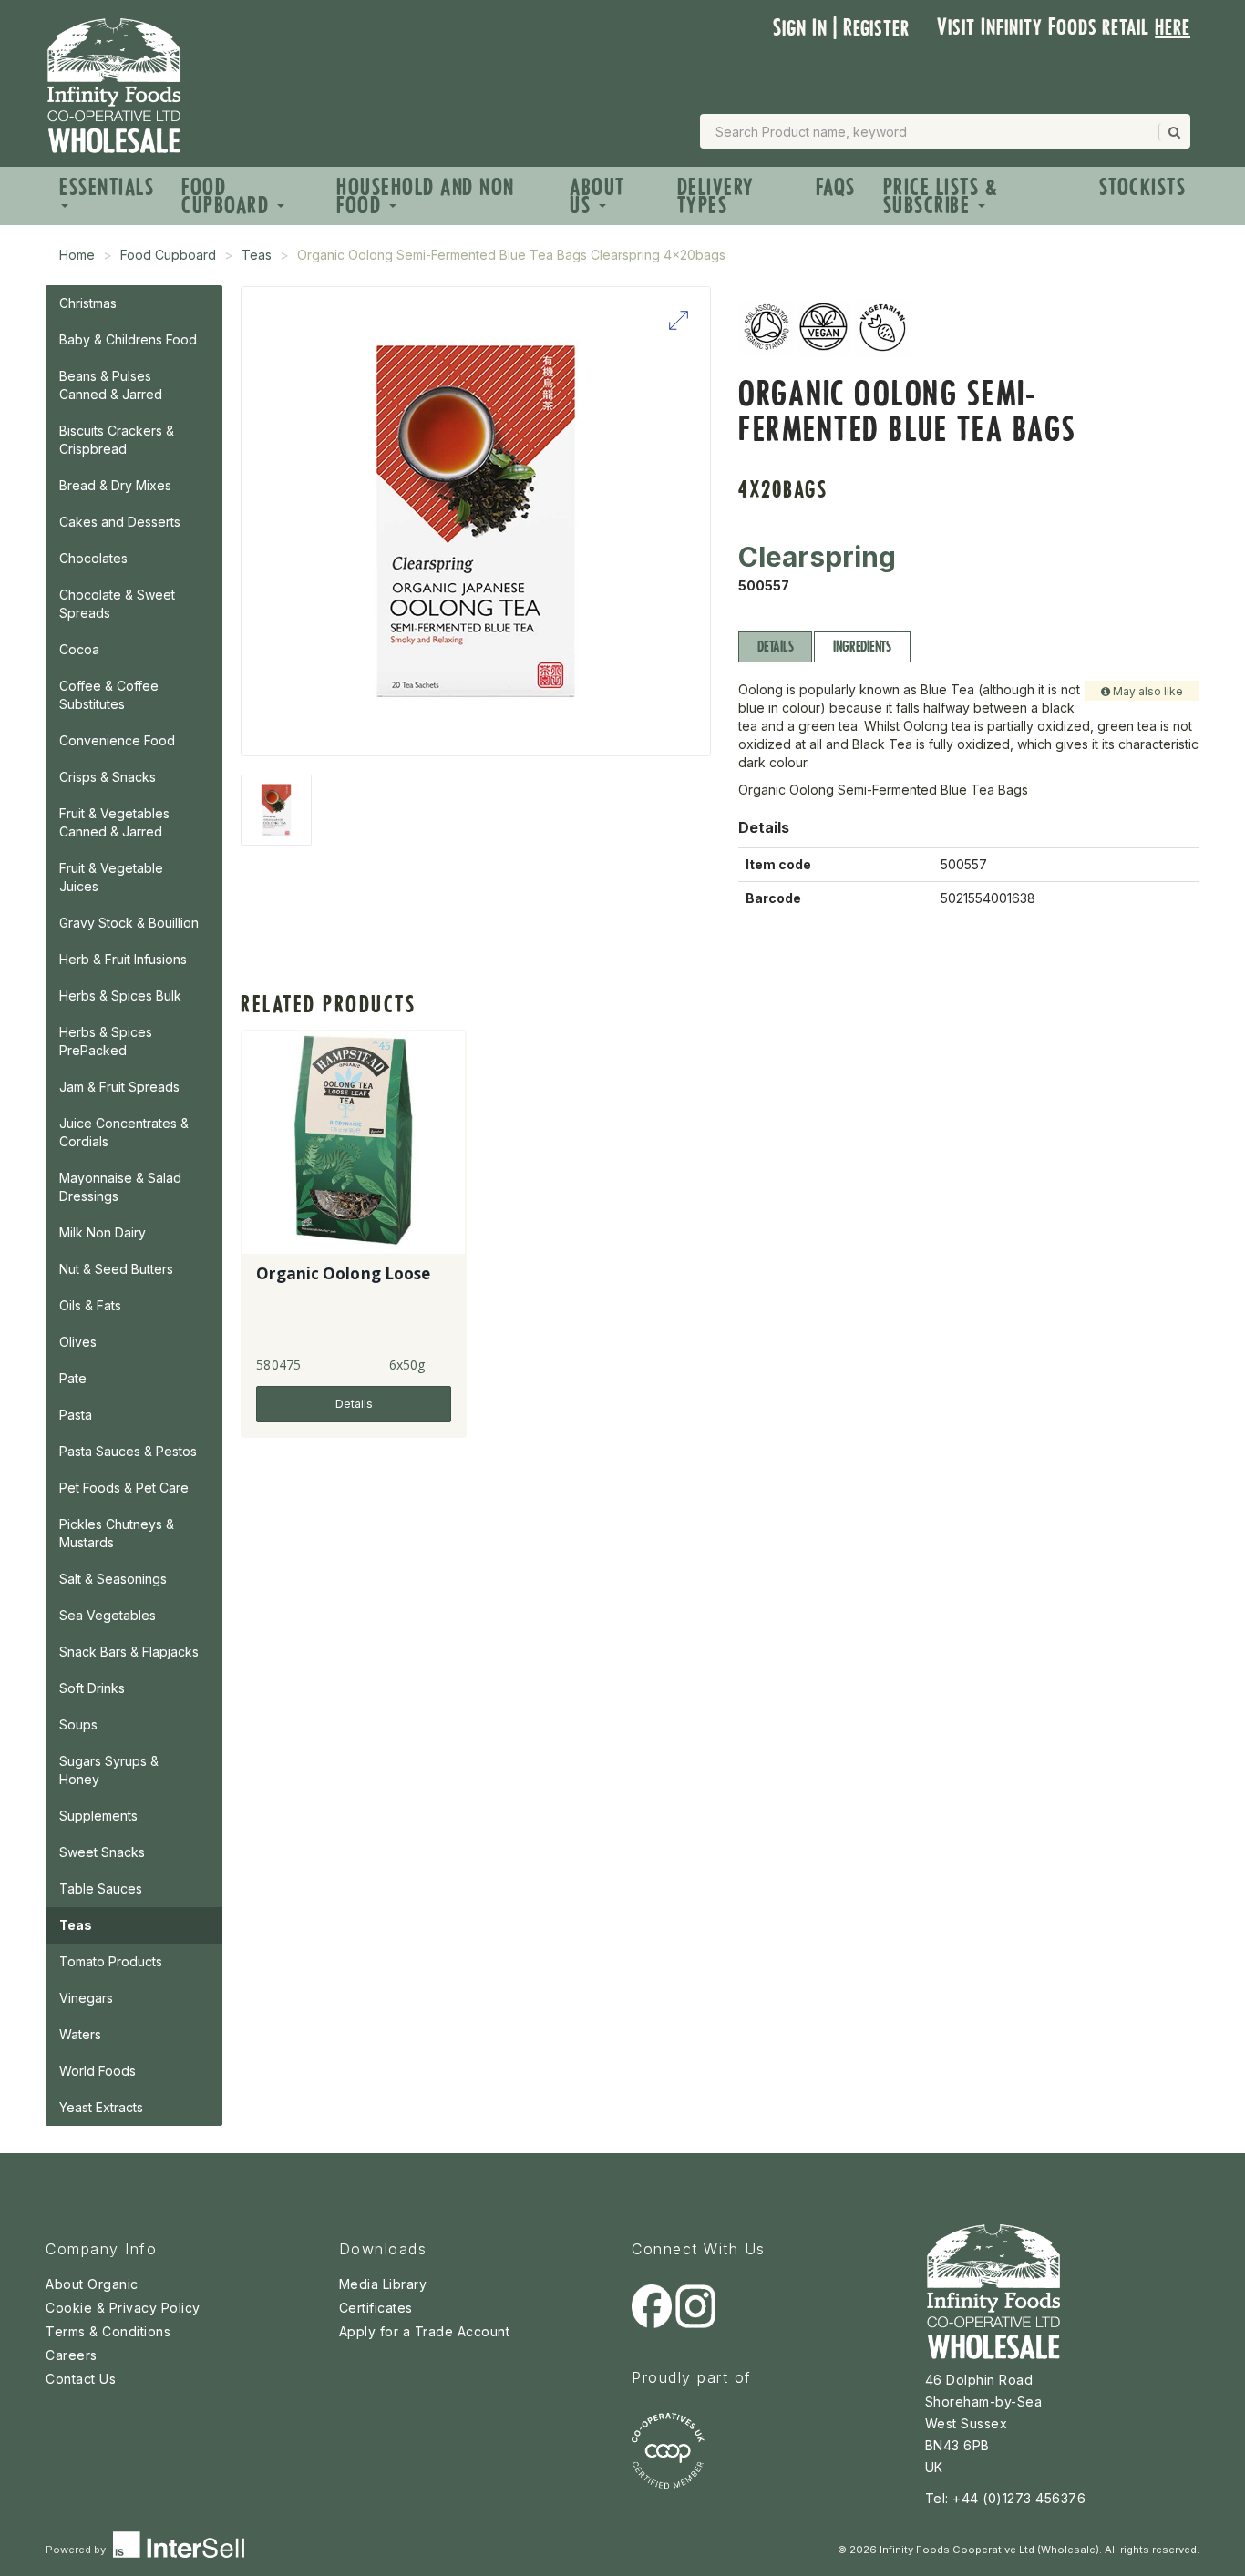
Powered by (77, 2550)
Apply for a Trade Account (425, 2331)
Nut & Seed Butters (116, 1269)
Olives (78, 1342)
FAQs (836, 187)
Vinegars (86, 1998)
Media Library (383, 2284)
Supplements (98, 1816)
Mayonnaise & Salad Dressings (120, 1187)
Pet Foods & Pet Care (124, 1488)
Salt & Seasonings (113, 1579)
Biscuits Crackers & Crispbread (117, 440)
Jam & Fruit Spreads (119, 1087)
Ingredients (862, 647)
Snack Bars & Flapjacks (129, 1652)
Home (77, 255)
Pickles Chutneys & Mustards (117, 1533)
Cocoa (79, 649)
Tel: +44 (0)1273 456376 (1006, 2498)
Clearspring (817, 557)
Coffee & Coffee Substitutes (109, 695)
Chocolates (93, 558)
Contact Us (81, 2379)
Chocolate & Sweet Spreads (117, 604)
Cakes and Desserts (120, 522)
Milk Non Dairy (103, 1232)
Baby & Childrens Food (128, 339)
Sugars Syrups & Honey (109, 1770)
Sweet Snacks (102, 1852)
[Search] (1173, 132)
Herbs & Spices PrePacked (106, 1041)
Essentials (107, 187)
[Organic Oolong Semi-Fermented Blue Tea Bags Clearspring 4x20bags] (276, 810)
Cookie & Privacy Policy (123, 2308)
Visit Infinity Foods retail (1064, 27)
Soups (78, 1724)
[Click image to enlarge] (476, 521)
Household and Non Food (426, 196)
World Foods (98, 2071)
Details (775, 647)
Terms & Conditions (108, 2331)
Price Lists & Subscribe (941, 196)
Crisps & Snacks (108, 777)
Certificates (376, 2308)
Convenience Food (117, 740)
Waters (80, 2034)
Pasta (76, 1415)
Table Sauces (101, 1888)
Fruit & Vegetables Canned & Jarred (114, 822)
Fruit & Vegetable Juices (111, 877)
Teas (257, 255)
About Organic (92, 2284)
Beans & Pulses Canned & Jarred (111, 385)
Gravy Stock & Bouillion (129, 923)
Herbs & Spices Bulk (120, 996)
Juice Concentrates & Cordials (124, 1132)
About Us (597, 196)
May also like (1147, 691)
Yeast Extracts (101, 2107)
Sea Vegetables (108, 1615)
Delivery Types (716, 196)
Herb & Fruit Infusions (123, 959)
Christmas (88, 303)
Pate (73, 1378)
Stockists (1143, 187)
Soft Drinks (92, 1688)
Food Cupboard (228, 196)
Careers (72, 2355)
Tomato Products (111, 1961)
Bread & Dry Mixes (115, 485)
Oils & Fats (90, 1305)
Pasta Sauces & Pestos (128, 1451)
